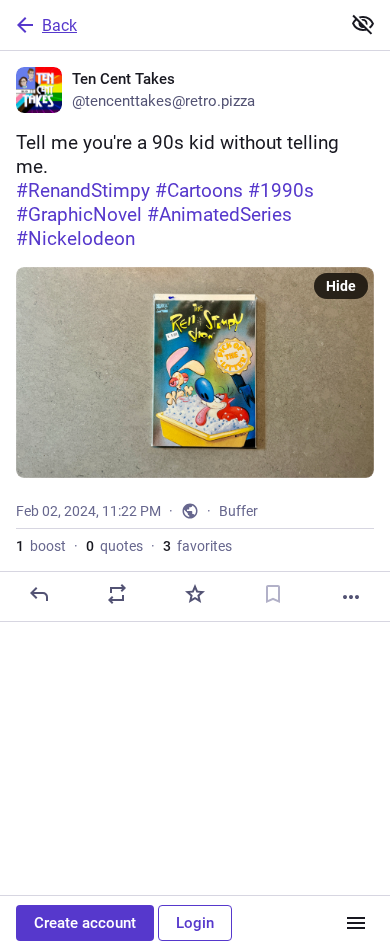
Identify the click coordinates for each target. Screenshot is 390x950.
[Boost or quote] (117, 594)
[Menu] (356, 923)
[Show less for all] (363, 24)
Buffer (238, 511)
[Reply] (39, 594)
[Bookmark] (273, 594)
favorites (197, 546)
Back (59, 25)
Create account (85, 923)
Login (195, 923)
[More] (351, 597)
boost (41, 546)
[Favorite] (195, 594)
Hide (341, 286)
